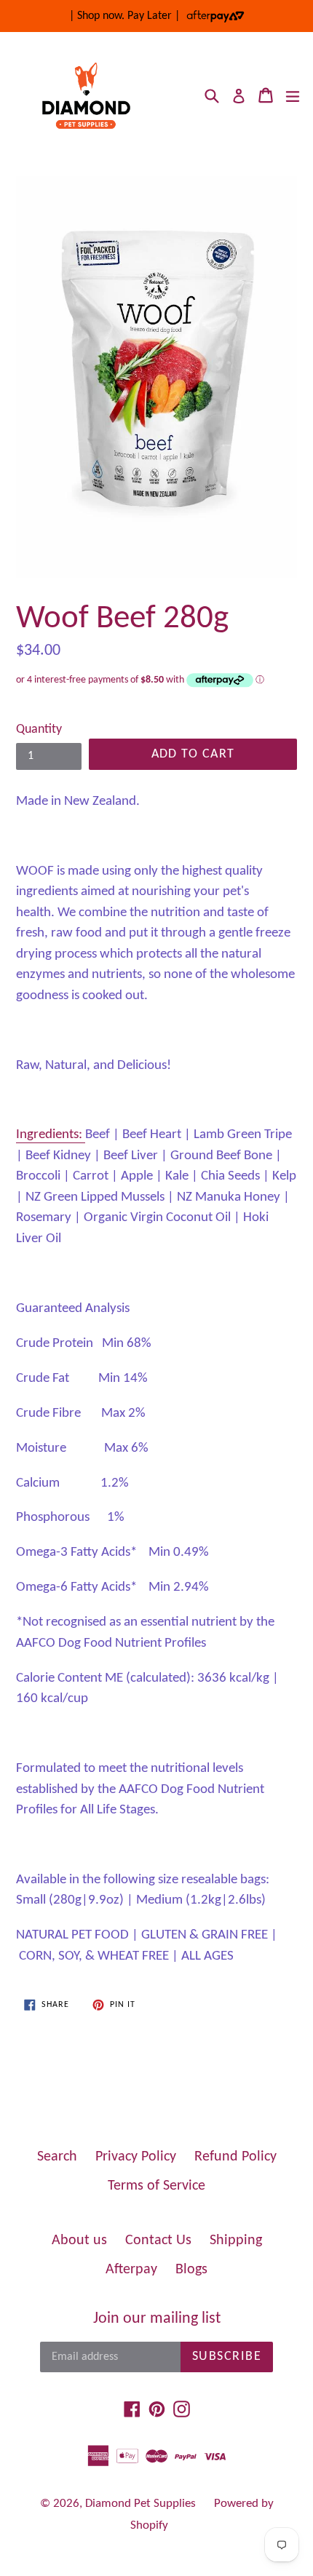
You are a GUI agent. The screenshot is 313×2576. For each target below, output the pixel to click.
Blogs (191, 2270)
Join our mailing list (157, 2319)
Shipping (236, 2241)
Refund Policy (235, 2157)
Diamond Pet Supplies (140, 2504)
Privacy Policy (136, 2157)
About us (79, 2241)
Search (57, 2157)
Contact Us (158, 2241)
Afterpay (131, 2270)
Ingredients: (49, 1135)
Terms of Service (156, 2186)
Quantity (39, 730)
